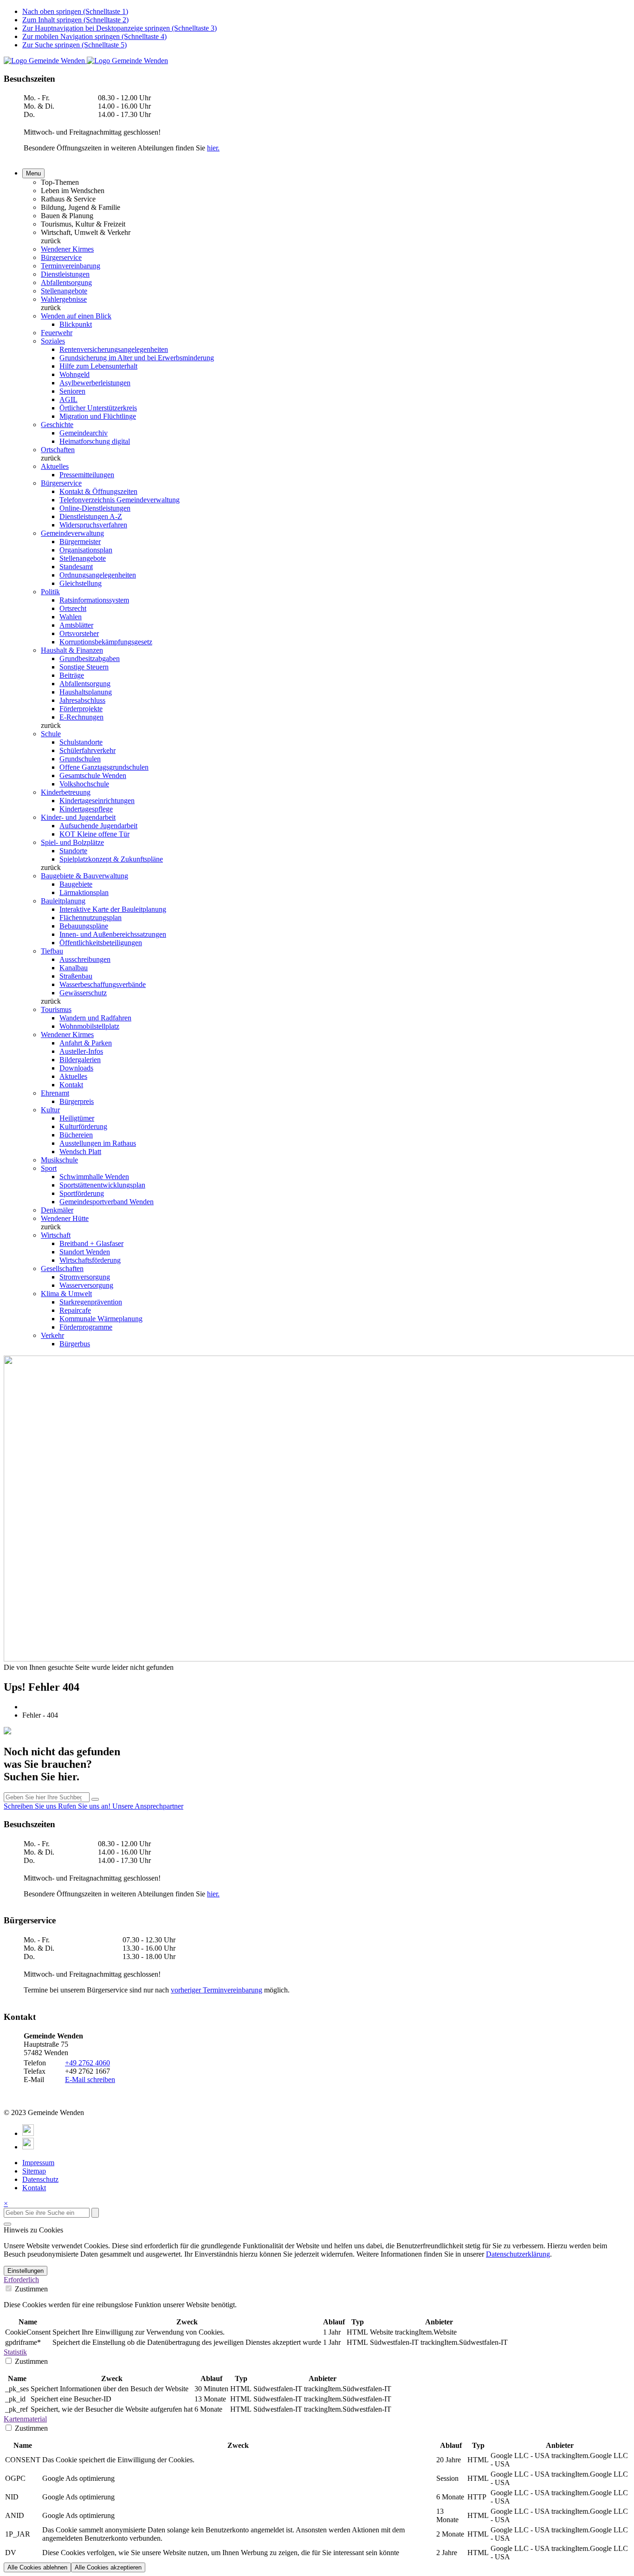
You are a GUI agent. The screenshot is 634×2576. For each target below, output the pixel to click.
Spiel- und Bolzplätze (72, 842)
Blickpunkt (76, 324)
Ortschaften (58, 450)
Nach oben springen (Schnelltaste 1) (75, 11)
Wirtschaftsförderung (90, 1260)
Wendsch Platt (80, 1152)
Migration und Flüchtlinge (98, 416)
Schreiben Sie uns (31, 1806)
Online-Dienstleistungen (95, 508)
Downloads (76, 1068)
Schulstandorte (81, 742)
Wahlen (71, 617)
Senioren (72, 391)
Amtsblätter (76, 625)
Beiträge (72, 675)
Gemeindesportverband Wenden (107, 1202)
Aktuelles (55, 466)
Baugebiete (76, 884)
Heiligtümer (77, 1118)
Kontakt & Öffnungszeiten (98, 491)
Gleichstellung (81, 583)
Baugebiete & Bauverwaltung (84, 876)
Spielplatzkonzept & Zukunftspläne (111, 859)
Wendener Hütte (65, 1218)
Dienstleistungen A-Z (91, 516)
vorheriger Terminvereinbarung (217, 1990)
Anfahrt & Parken (86, 1043)
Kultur (50, 1110)
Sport (49, 1168)
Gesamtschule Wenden (93, 775)
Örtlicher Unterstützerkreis (98, 408)
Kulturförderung (83, 1126)
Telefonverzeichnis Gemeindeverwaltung (120, 500)
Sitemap (34, 2171)
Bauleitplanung (63, 901)
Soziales (53, 341)
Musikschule (59, 1160)
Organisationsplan (86, 550)
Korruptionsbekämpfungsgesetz (106, 642)
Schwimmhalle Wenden (94, 1177)
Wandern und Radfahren (95, 1018)
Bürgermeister (80, 542)
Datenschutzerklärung (518, 2254)
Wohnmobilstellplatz (89, 1026)
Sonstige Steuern (84, 667)
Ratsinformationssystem (94, 600)
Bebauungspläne (84, 926)
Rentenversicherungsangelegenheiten (114, 349)
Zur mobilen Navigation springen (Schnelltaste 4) (94, 36)
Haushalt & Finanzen (72, 650)
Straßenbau (76, 976)
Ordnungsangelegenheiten (98, 575)
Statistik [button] (15, 2352)
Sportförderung (82, 1193)
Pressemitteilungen (87, 475)
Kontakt (71, 1085)
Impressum (38, 2163)
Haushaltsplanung (86, 692)
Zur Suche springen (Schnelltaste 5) (74, 45)
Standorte (73, 851)
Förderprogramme (86, 1327)
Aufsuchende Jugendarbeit (98, 826)
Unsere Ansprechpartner (148, 1806)
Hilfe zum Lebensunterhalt (98, 366)
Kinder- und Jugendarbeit (78, 817)
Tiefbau (52, 951)
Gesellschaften (62, 1269)
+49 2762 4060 (87, 2063)
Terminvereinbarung (71, 266)
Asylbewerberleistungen (95, 383)
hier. (213, 148)
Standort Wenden (85, 1252)
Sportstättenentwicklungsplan (102, 1185)
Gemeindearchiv (84, 433)
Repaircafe (75, 1310)
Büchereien (76, 1135)
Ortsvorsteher (79, 633)
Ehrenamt (55, 1093)
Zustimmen (30, 2289)
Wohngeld (74, 374)
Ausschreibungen (85, 959)
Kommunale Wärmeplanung (101, 1319)
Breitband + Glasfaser (91, 1243)
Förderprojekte (81, 709)
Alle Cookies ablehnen (37, 2567)
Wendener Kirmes (67, 249)
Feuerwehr (57, 333)
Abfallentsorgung (66, 282)
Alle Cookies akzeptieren (108, 2567)
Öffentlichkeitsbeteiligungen (101, 943)
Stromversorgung (85, 1277)
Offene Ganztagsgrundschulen (104, 767)
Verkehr (52, 1335)
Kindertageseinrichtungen (97, 801)
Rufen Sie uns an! (85, 1806)
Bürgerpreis (77, 1101)
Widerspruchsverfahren (93, 525)
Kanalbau (74, 968)
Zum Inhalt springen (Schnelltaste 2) (75, 20)
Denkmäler (57, 1210)
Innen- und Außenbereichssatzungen (113, 934)
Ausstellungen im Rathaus (98, 1143)
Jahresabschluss (82, 700)
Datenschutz (40, 2179)
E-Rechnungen (81, 717)
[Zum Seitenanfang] (7, 2224)
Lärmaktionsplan (84, 892)
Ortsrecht (73, 608)
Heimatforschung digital (95, 441)
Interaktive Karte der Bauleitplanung (113, 909)
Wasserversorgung (86, 1285)
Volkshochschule (84, 784)
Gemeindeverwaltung (72, 533)
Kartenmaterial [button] (25, 2419)
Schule (51, 734)
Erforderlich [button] (21, 2280)
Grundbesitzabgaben (90, 659)
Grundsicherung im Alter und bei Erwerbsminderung (137, 358)
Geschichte (57, 425)
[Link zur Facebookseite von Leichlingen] (28, 2133)
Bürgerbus (75, 1344)
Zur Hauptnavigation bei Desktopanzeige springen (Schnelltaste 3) (120, 28)
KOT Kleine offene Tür (94, 834)
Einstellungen (26, 2271)
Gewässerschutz (83, 993)
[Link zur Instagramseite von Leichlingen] (28, 2147)
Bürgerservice (61, 257)
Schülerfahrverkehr (87, 750)
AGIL (68, 399)
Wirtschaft (56, 1235)
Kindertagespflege (86, 809)
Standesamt (76, 567)
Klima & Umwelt (66, 1294)
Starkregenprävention (91, 1302)
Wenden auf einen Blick (76, 316)
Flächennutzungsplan (91, 918)
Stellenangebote (64, 291)
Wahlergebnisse (64, 299)
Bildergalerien (80, 1060)
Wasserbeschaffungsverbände (103, 984)
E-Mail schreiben (90, 2080)
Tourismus (56, 1009)
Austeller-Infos (81, 1051)
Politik (50, 592)
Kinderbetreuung (66, 792)
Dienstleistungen (65, 274)
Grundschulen (80, 759)
